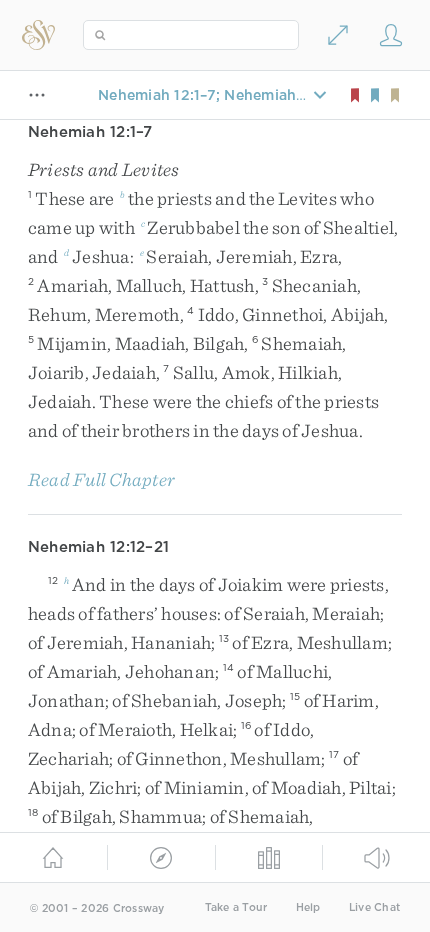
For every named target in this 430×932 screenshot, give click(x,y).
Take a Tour (236, 907)
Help (308, 907)
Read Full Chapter (101, 479)
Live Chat (374, 907)
